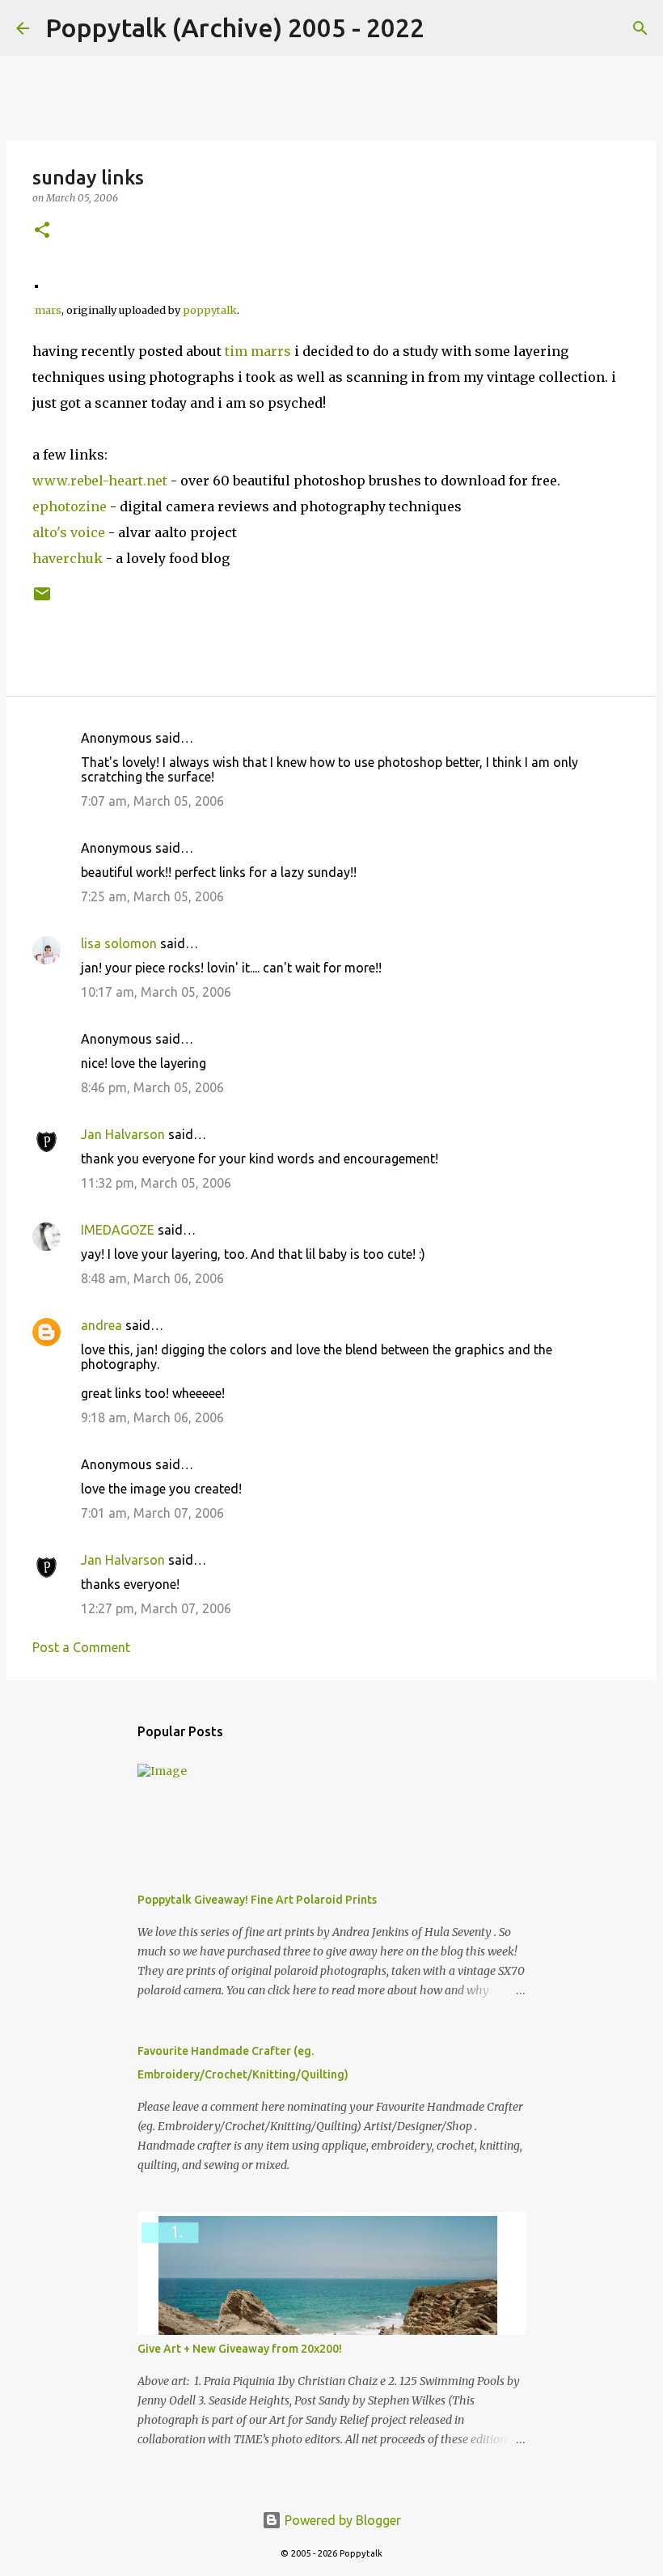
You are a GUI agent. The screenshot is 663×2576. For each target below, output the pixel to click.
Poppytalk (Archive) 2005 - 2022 (235, 28)
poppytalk (210, 310)
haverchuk (68, 558)
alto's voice (69, 532)
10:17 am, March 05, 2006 (156, 992)
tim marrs (258, 351)
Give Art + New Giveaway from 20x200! (240, 2349)
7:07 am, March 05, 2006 (152, 801)
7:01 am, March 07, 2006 (152, 1513)
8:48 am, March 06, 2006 (152, 1278)
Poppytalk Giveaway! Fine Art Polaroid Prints (257, 1900)
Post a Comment (81, 1647)
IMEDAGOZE (118, 1230)
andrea (101, 1325)
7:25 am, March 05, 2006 (152, 896)
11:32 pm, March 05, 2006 (156, 1183)
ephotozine (70, 506)
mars (48, 310)
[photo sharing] (36, 283)
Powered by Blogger (341, 2520)
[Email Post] (42, 600)
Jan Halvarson (123, 1134)
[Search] (447, 28)
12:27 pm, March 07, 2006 (156, 1608)
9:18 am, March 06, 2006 (152, 1417)
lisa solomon (119, 943)
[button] (42, 231)
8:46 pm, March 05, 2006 (152, 1087)
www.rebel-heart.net (100, 481)
